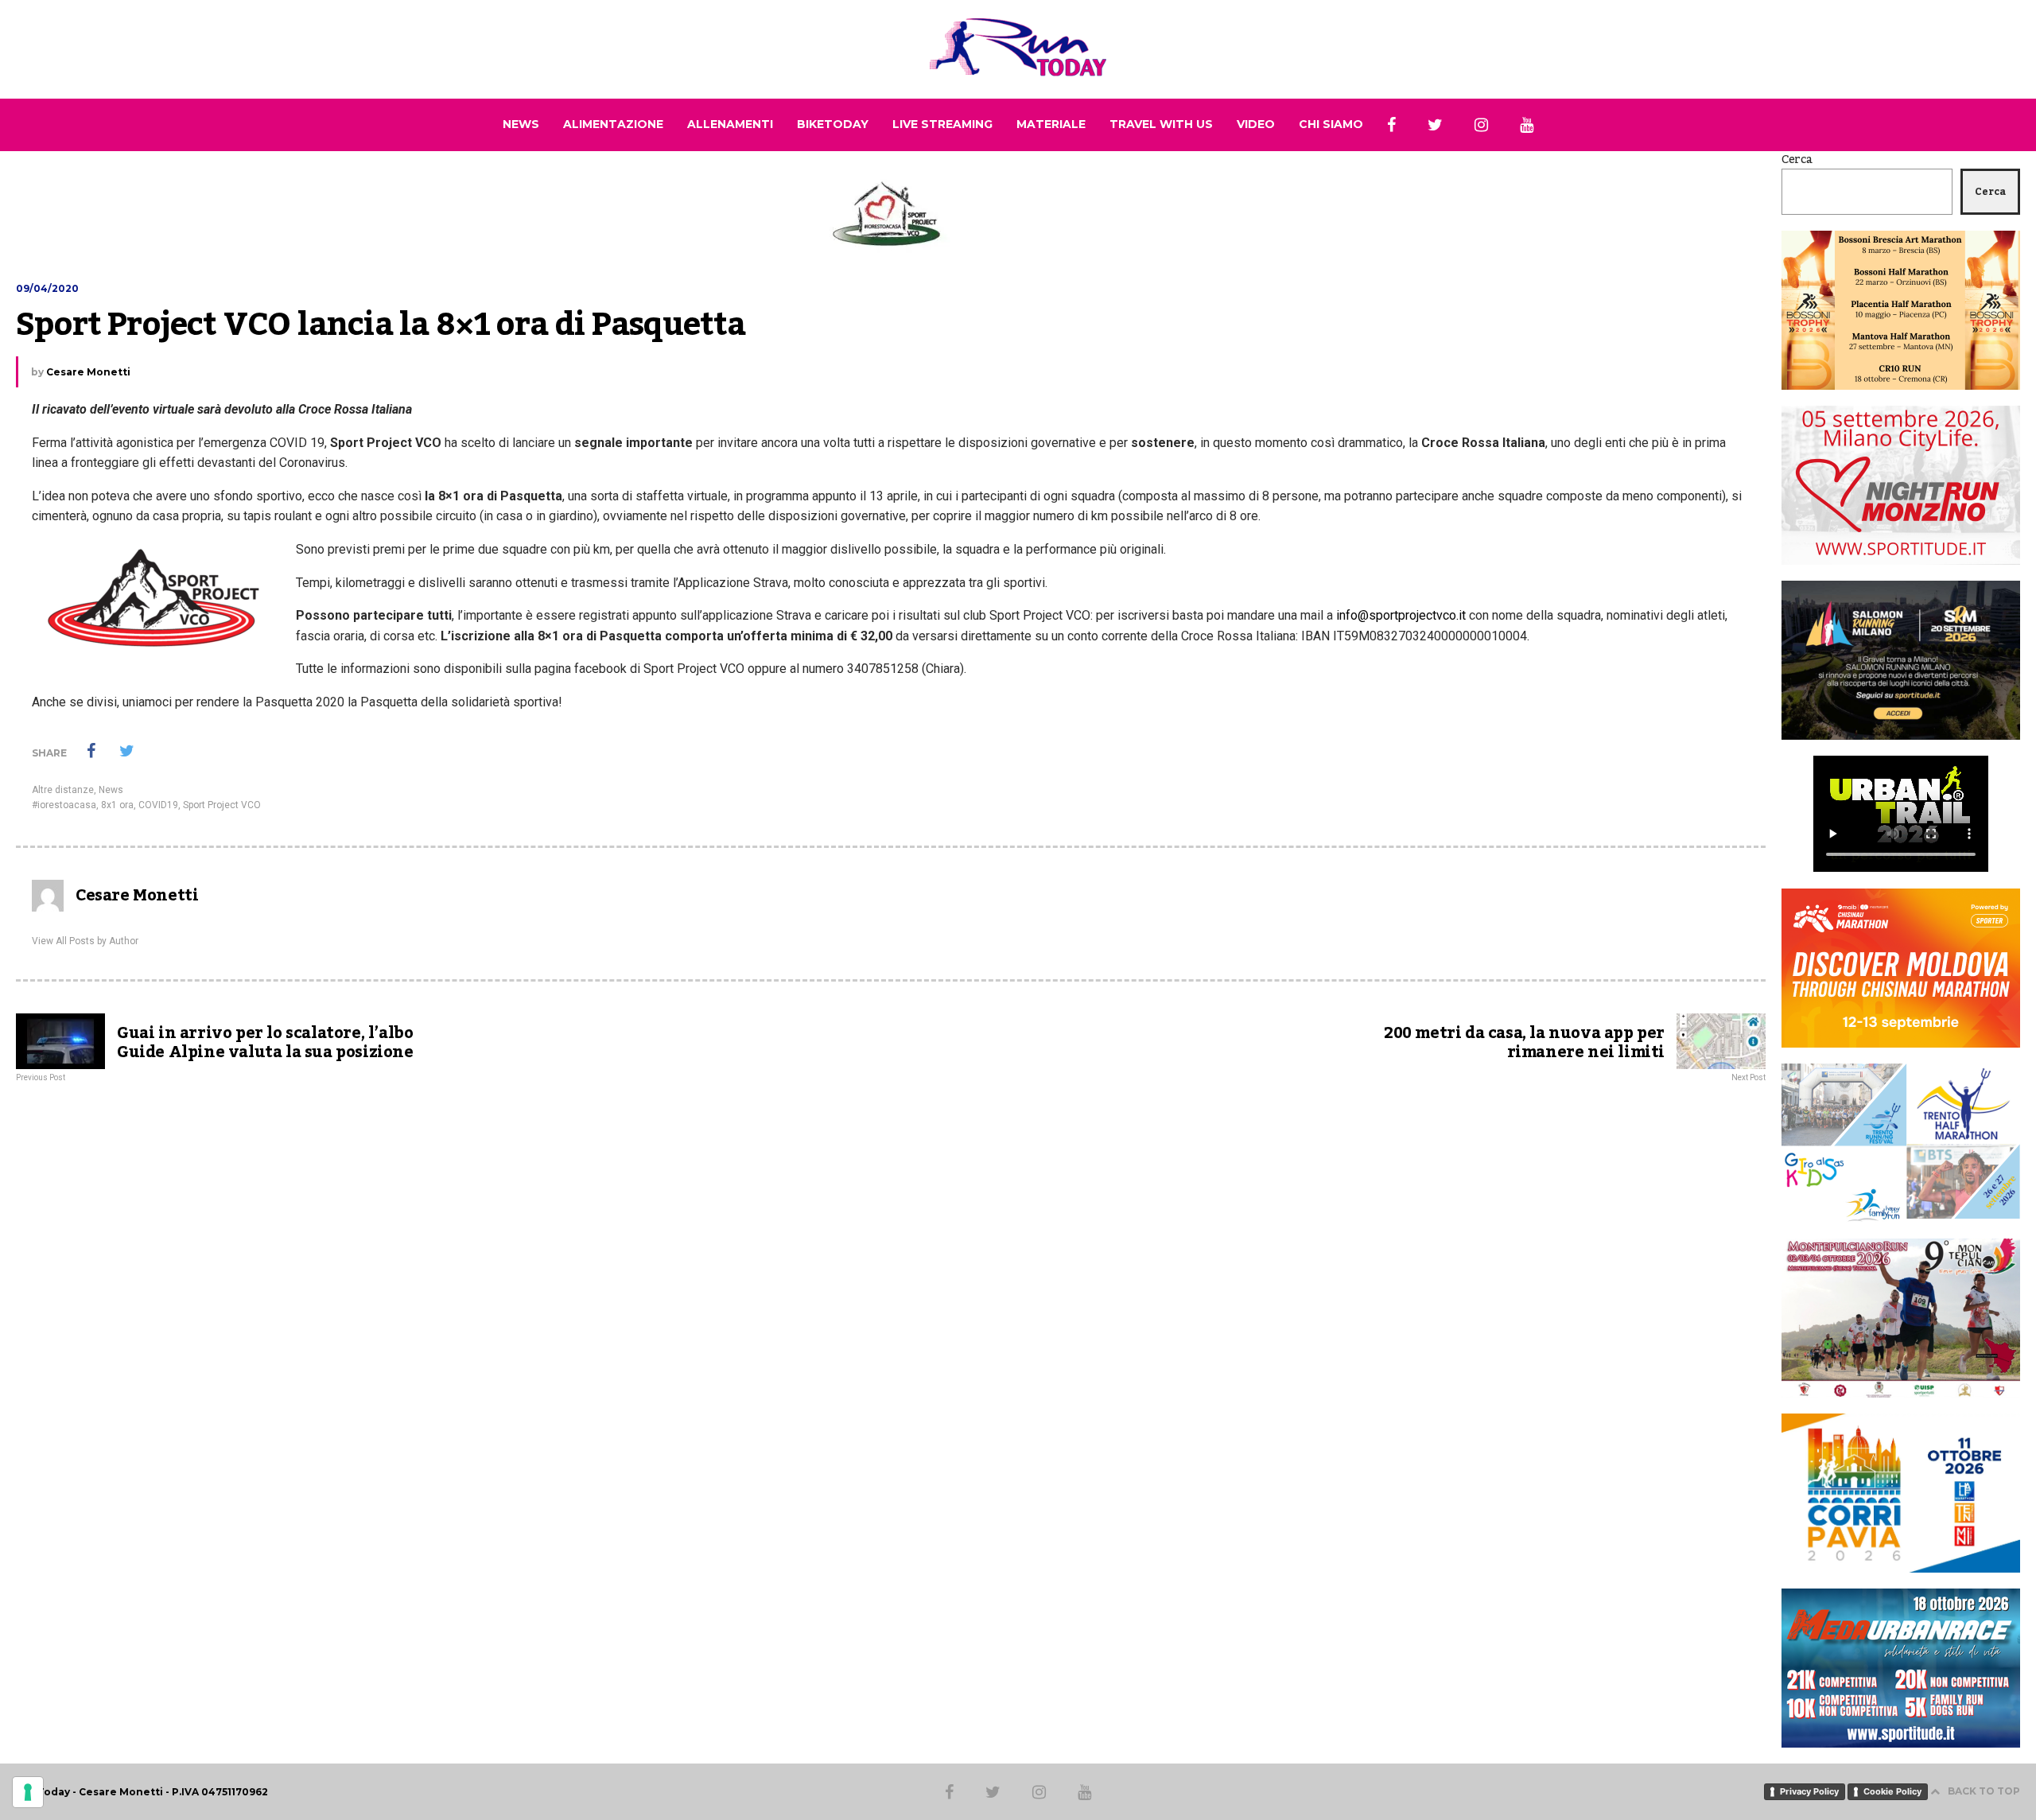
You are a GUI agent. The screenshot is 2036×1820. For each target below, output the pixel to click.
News (111, 790)
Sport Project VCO (222, 805)
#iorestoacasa (64, 805)
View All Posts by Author (85, 941)
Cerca (1797, 160)
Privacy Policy (1809, 1791)
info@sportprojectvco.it (1401, 615)
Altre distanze (63, 790)
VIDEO (1256, 124)
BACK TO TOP (1984, 1791)
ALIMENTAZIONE (613, 124)
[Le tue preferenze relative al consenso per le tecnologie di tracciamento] (28, 1792)
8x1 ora (117, 805)
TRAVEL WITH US (1161, 124)
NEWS (521, 124)
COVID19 (158, 805)
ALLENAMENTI (730, 124)
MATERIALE (1051, 124)
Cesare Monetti (88, 372)
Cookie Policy (1892, 1791)
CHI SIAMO (1331, 124)
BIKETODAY (833, 124)
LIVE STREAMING (942, 124)
